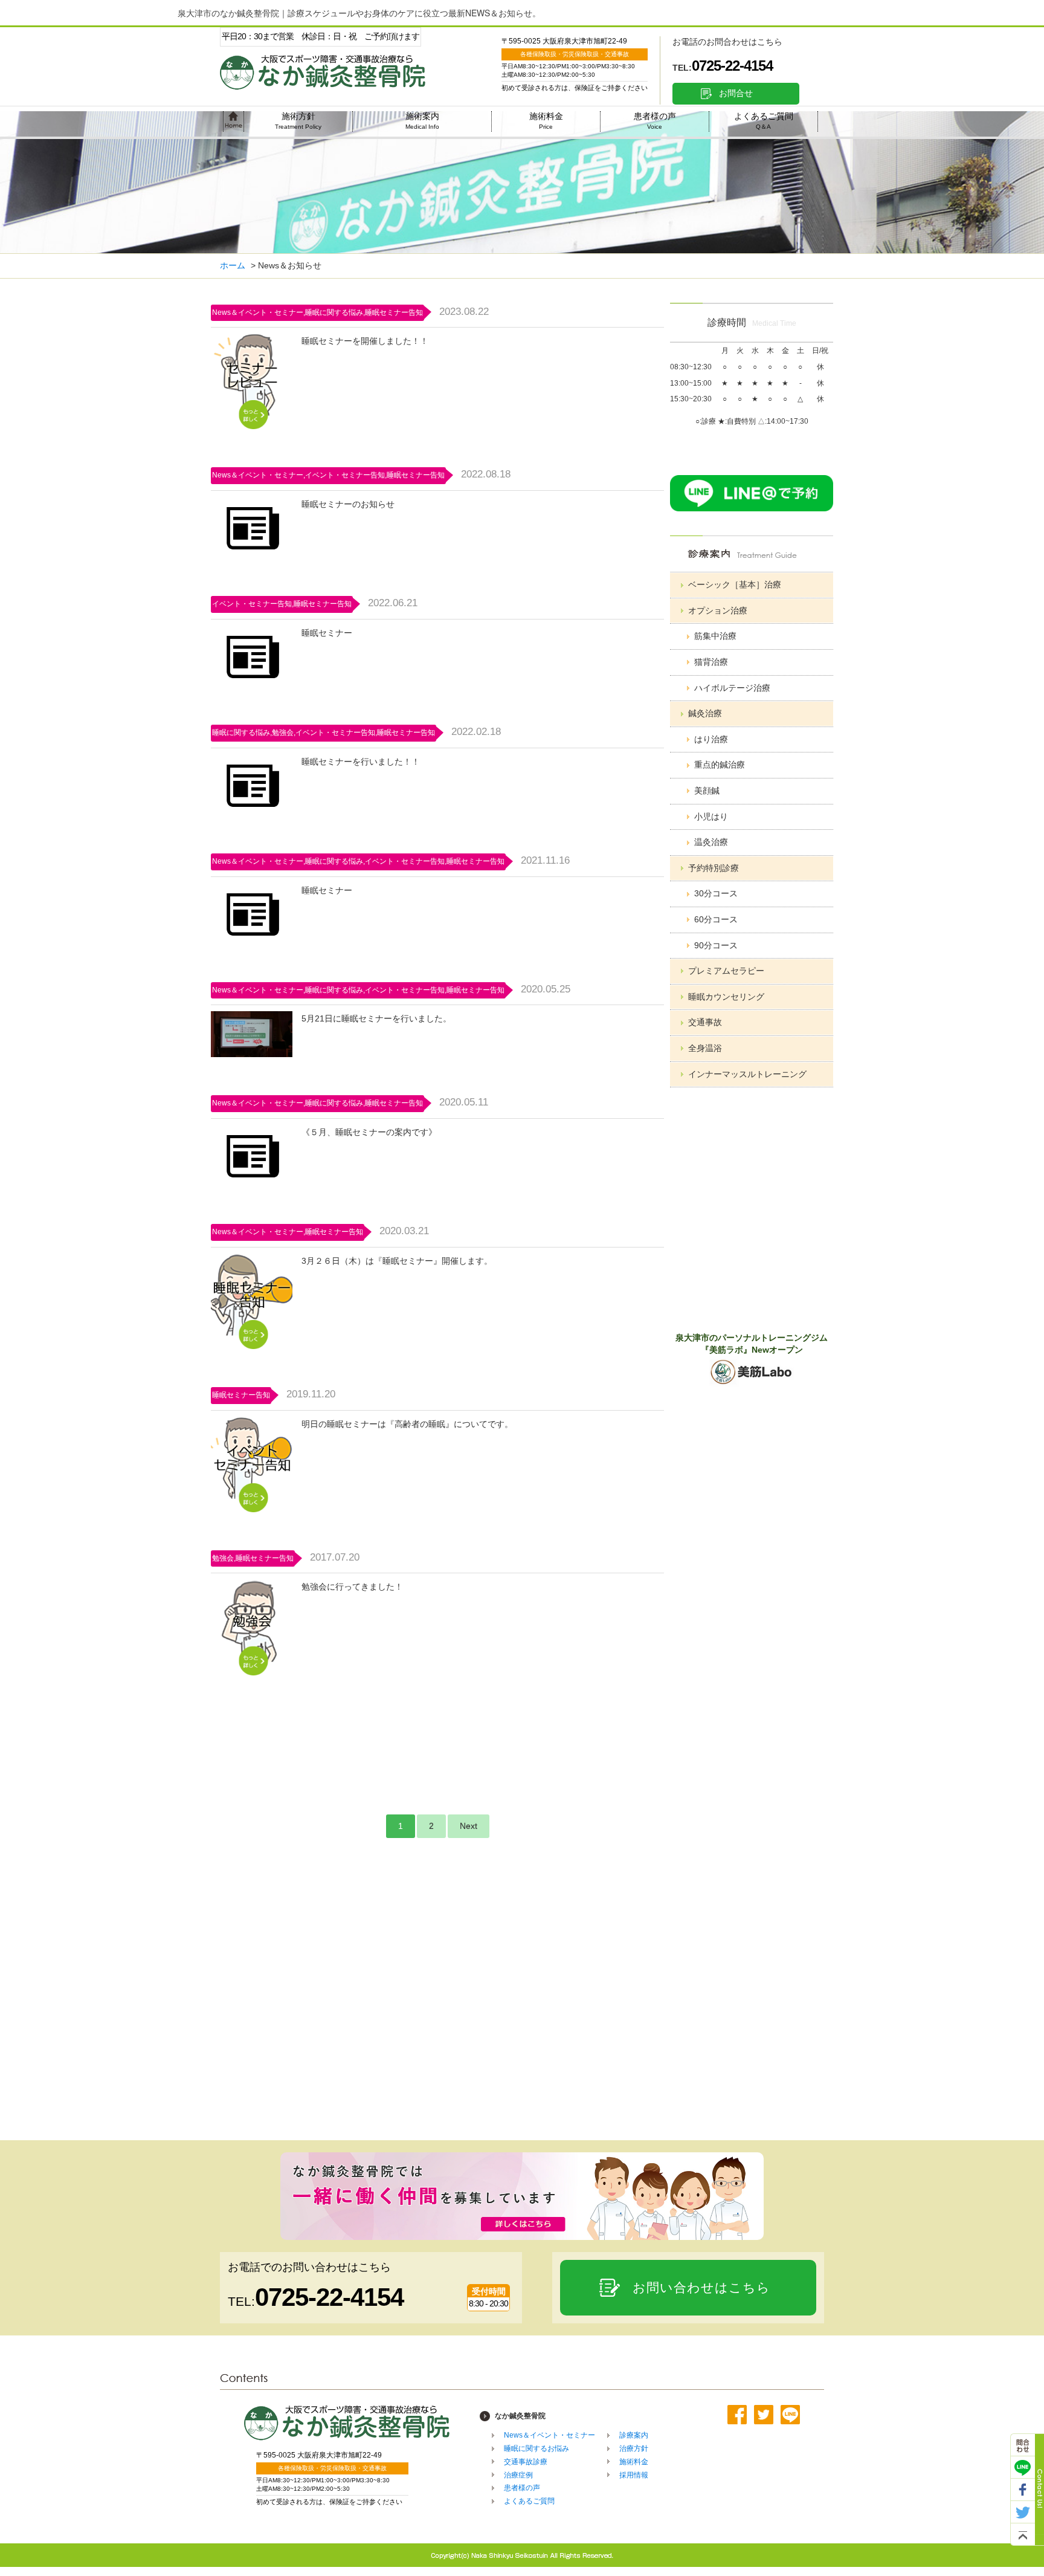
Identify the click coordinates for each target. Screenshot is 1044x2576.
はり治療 (711, 739)
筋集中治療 (715, 636)
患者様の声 (655, 121)
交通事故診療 (526, 2462)
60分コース (716, 919)
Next (469, 1826)
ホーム (233, 265)
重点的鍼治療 (720, 765)
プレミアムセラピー (726, 971)
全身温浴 (705, 1048)
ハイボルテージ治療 (732, 688)
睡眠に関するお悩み (536, 2448)
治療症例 (518, 2475)
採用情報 (634, 2475)
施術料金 (546, 121)
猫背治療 (711, 662)
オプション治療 (718, 610)
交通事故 (705, 1022)
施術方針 (298, 121)
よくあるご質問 (764, 121)
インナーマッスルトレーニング (747, 1074)
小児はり (711, 817)
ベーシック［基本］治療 (735, 584)
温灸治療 (711, 842)
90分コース (716, 945)
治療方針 (634, 2448)
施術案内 (422, 121)
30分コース (716, 893)
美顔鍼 (707, 791)
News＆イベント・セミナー (549, 2435)
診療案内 (634, 2435)
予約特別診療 (714, 868)
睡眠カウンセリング (726, 997)
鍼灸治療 (705, 713)
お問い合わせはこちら (701, 2287)
